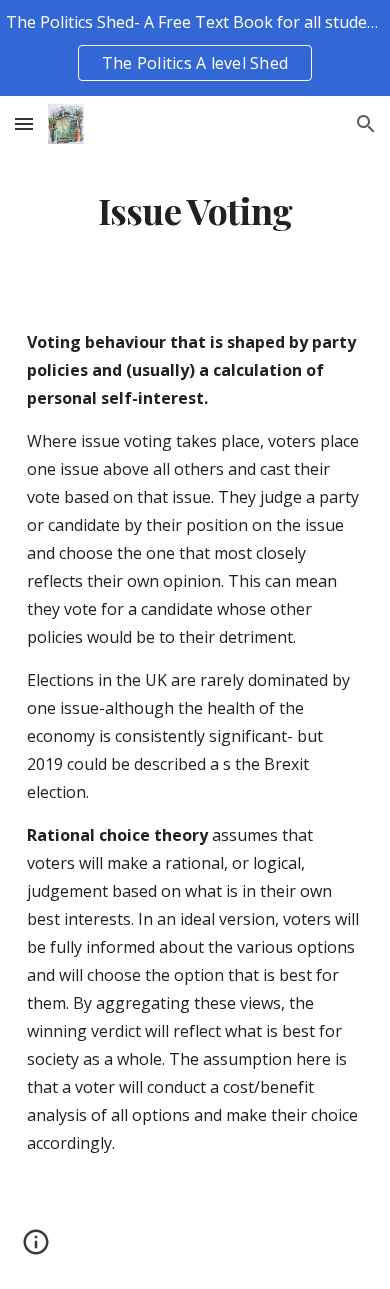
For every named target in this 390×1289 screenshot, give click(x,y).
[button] (24, 123)
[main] (195, 211)
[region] (195, 48)
